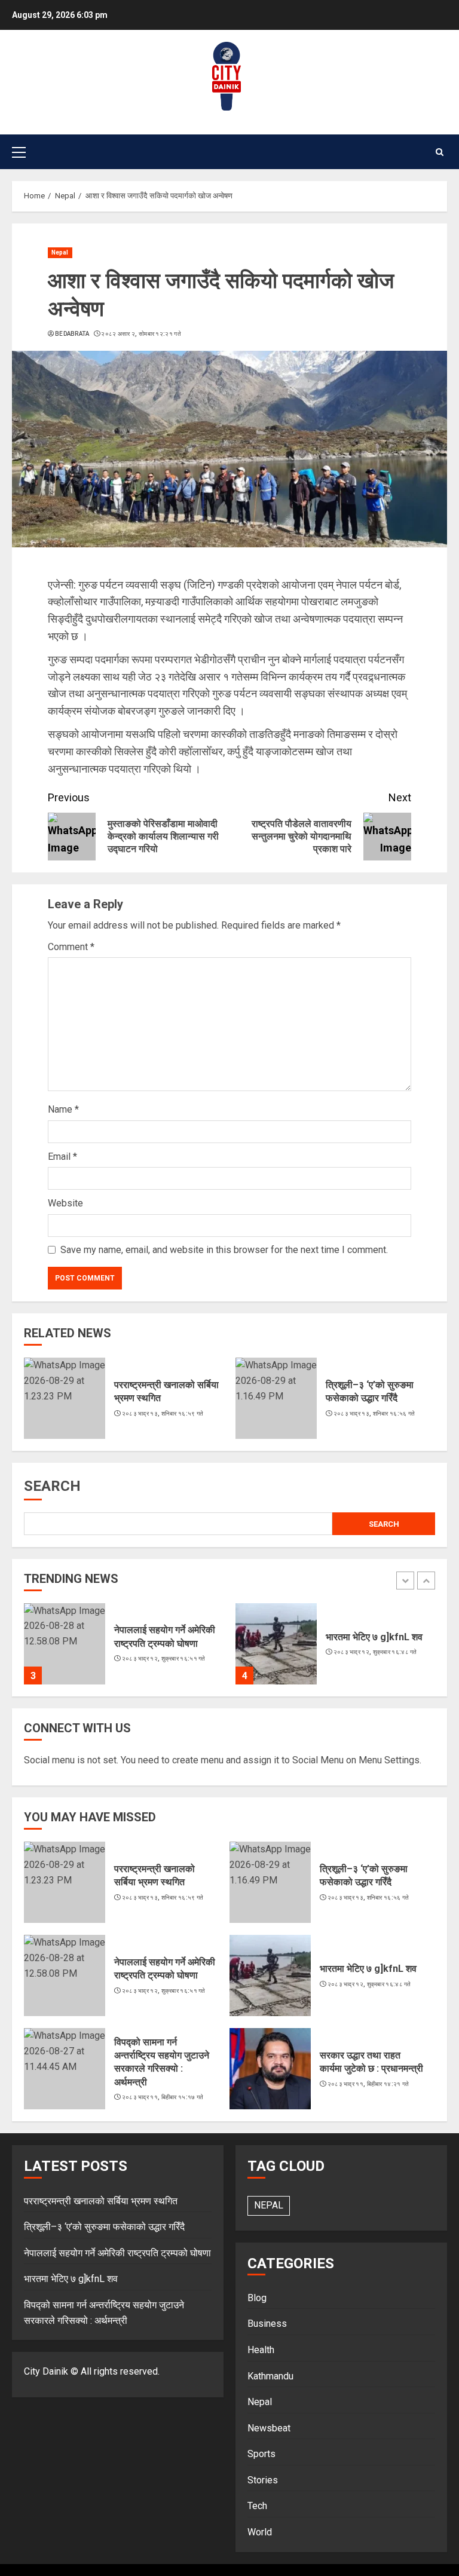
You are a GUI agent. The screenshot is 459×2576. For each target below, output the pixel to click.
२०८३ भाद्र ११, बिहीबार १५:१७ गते (163, 2097)
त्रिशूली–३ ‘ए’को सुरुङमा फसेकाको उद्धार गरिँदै (370, 1391)
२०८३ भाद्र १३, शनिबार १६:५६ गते (374, 1413)
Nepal (60, 252)
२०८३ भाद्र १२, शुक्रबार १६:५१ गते (164, 1658)
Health (261, 2350)
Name (63, 1109)
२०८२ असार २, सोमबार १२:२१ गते (141, 334)
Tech (257, 2506)
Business (267, 2324)
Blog (257, 2298)
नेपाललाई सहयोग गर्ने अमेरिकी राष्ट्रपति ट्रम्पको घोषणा (165, 1969)
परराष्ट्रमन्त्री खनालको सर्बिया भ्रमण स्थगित (154, 1875)
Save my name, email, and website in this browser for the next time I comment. (224, 1250)
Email (62, 1157)
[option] (124, 1650)
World (260, 2532)
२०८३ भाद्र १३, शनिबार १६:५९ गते (163, 1413)
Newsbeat (269, 2428)
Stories (263, 2480)
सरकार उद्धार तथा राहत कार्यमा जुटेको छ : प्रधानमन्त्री (371, 2062)
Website (65, 1203)
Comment (71, 947)
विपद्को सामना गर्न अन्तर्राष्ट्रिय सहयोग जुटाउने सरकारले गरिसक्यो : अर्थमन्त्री (162, 2062)
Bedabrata (72, 334)
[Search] (440, 152)
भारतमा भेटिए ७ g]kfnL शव (374, 1637)
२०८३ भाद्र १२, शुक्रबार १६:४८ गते (375, 1652)
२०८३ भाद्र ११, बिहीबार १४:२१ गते (368, 2084)
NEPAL (269, 2205)
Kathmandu (270, 2376)
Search (52, 1486)
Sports (261, 2454)
